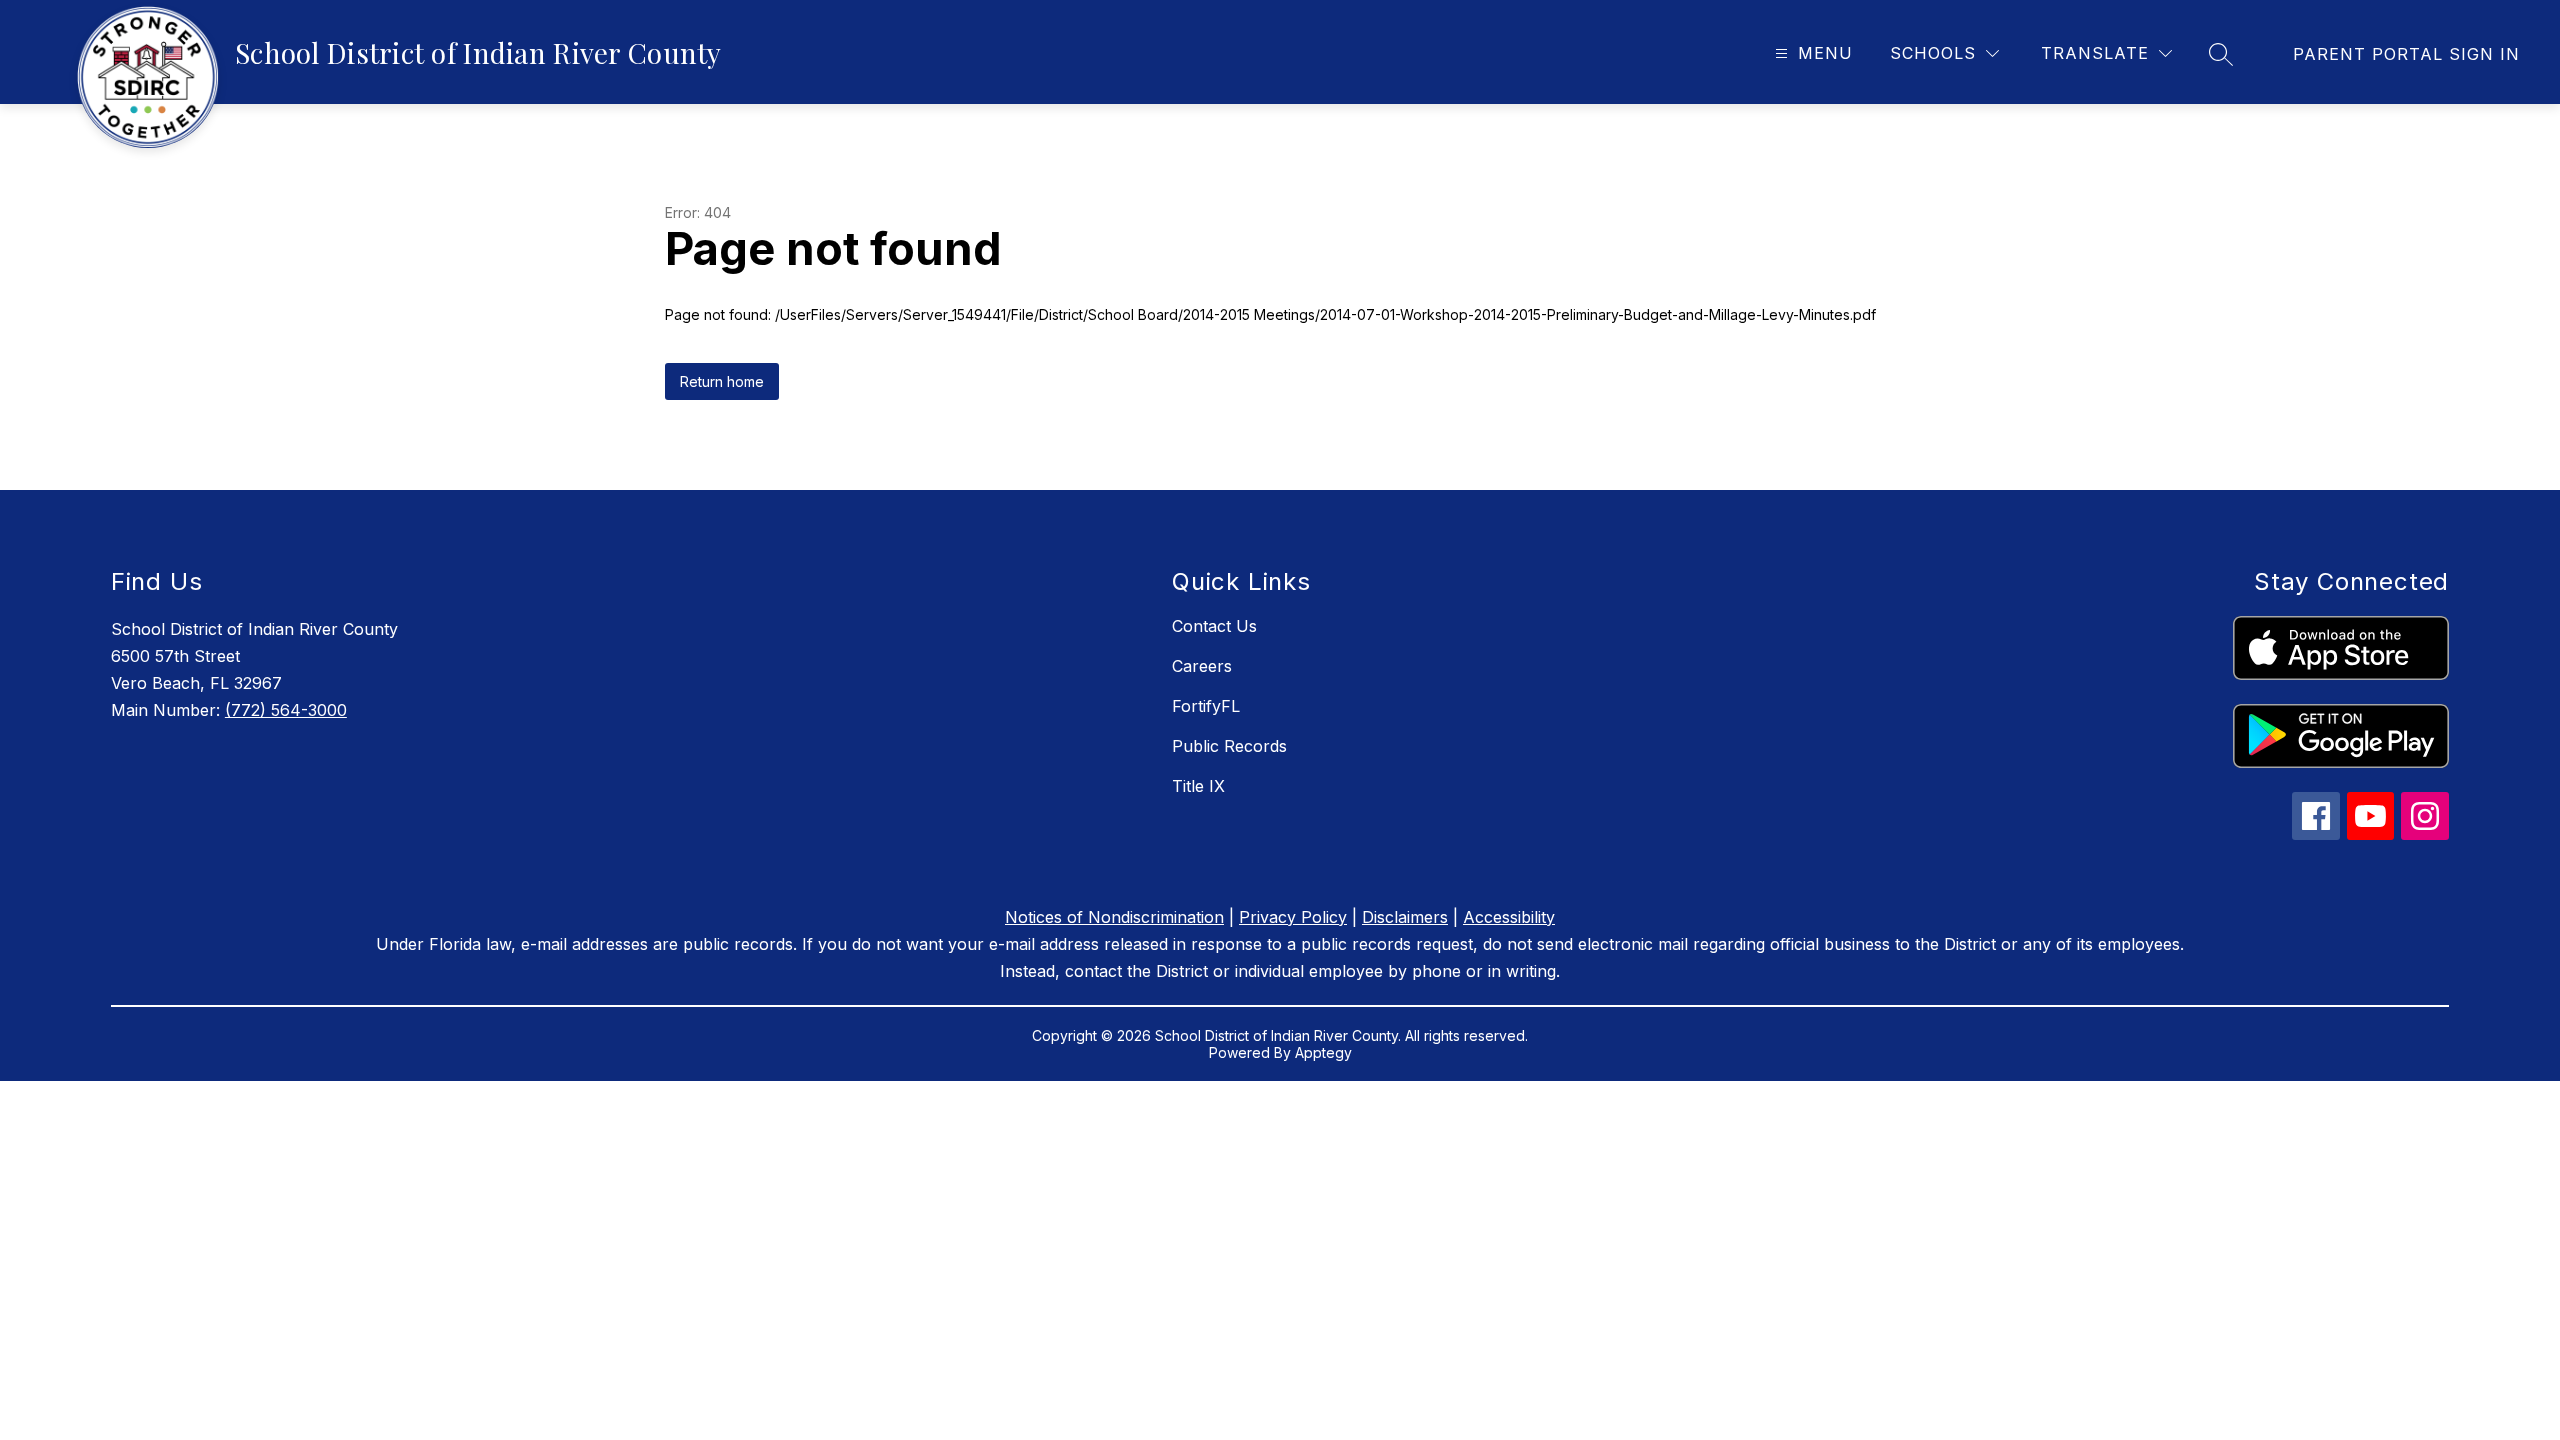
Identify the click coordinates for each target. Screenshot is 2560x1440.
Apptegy (1323, 1052)
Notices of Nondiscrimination (1114, 917)
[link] (2406, 54)
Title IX (1198, 786)
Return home (722, 381)
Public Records (1229, 746)
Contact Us (1214, 626)
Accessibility (1509, 917)
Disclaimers (1405, 917)
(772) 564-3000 (286, 710)
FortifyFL (1206, 706)
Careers (1202, 666)
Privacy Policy (1293, 917)
